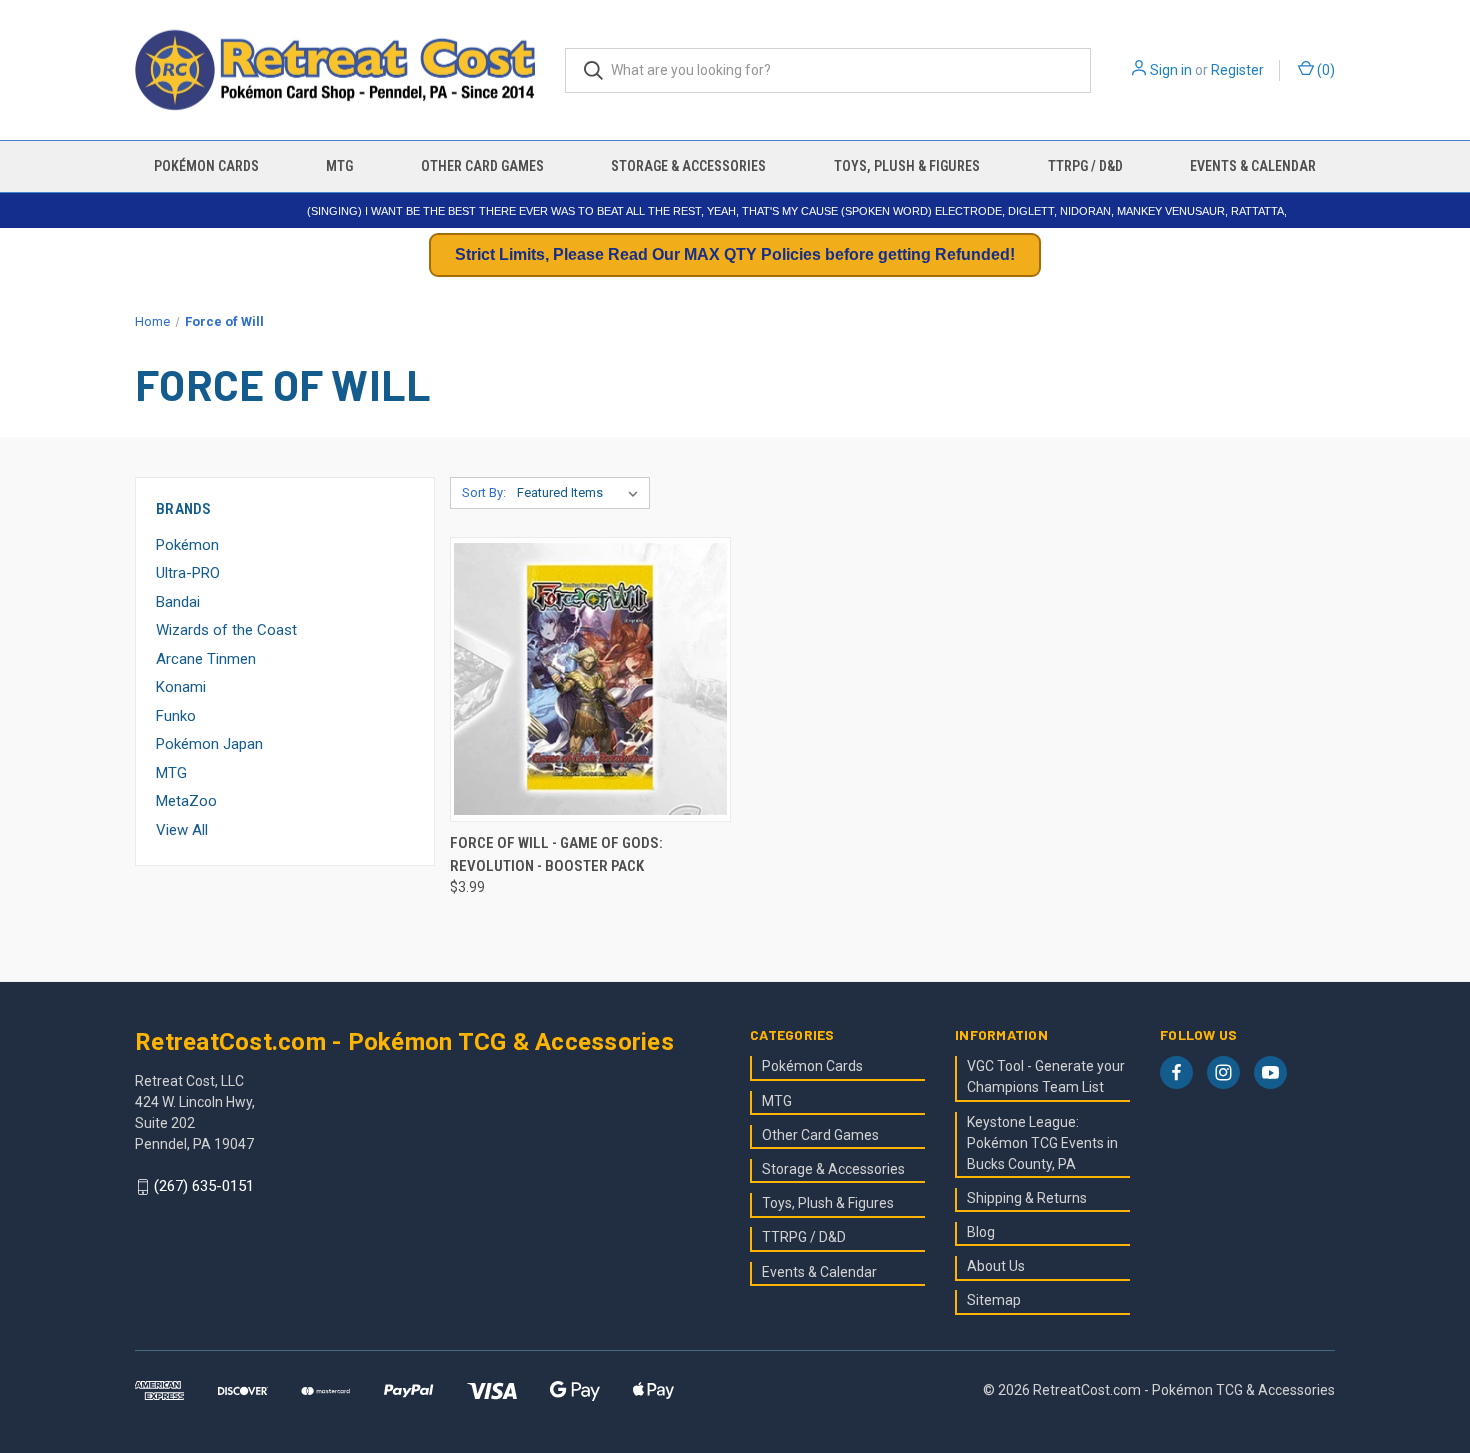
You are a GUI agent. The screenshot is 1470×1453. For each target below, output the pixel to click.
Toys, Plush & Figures (907, 166)
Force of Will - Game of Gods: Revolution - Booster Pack (556, 854)
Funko (176, 716)
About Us (996, 1266)
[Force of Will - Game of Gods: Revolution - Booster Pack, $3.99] (590, 679)
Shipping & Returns (1027, 1198)
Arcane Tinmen (206, 659)
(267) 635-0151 (204, 1187)
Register (1237, 70)
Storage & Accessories (688, 166)
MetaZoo (186, 801)
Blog (981, 1232)
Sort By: (484, 492)
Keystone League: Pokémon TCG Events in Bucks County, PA (1042, 1143)
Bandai (178, 602)
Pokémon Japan (209, 744)
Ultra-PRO (188, 573)
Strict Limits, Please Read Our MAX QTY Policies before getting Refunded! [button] (735, 254)
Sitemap (994, 1300)
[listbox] (581, 493)
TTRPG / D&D (1085, 166)
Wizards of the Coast (226, 630)
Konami (181, 687)
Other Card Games (482, 166)
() (1324, 70)
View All (182, 830)
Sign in (1171, 70)
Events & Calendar (1253, 166)
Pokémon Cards (206, 166)
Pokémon (187, 545)
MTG (339, 166)
